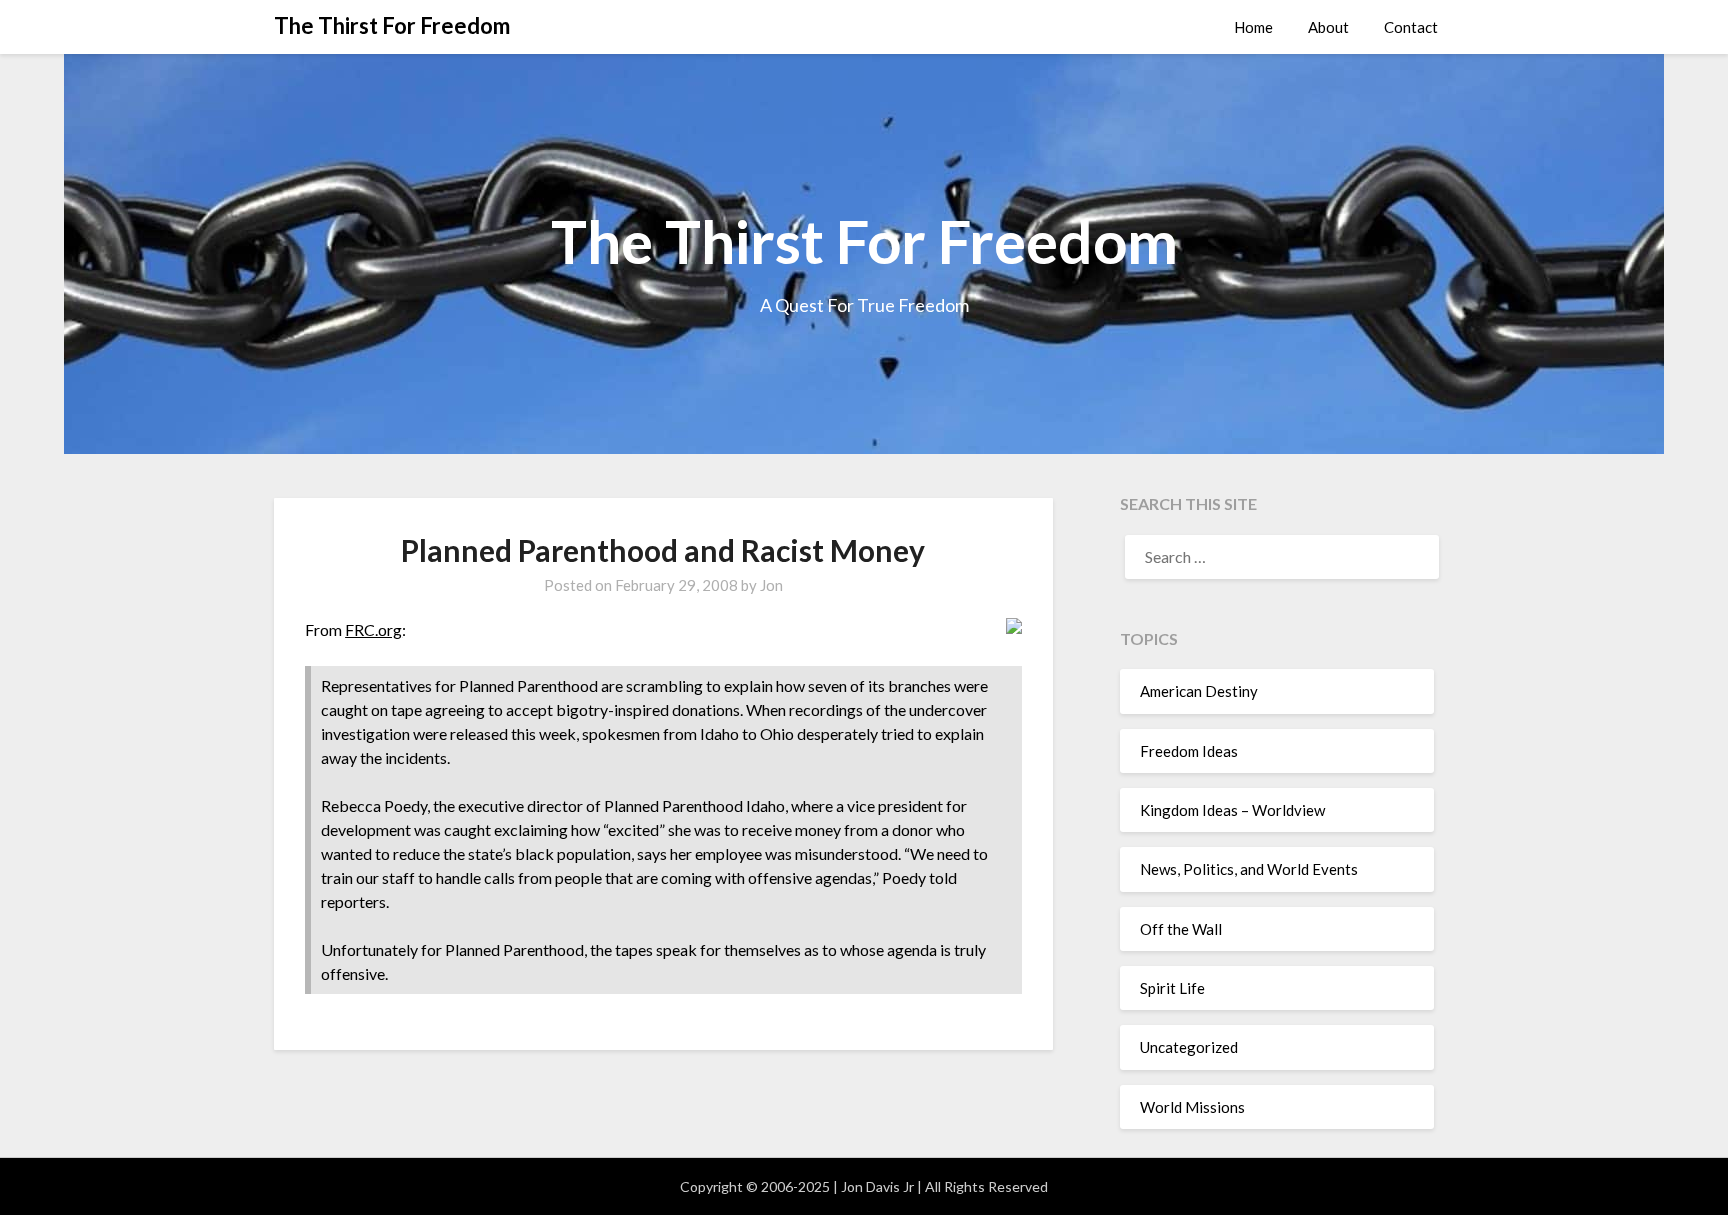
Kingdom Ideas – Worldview (1232, 810)
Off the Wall (1181, 929)
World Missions (1192, 1107)
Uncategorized (1189, 1047)
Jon (771, 585)
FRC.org (373, 629)
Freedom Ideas (1189, 751)
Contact (1411, 27)
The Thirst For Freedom (392, 25)
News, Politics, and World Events (1249, 869)
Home (1253, 27)
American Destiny (1199, 691)
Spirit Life (1172, 988)
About (1328, 27)
